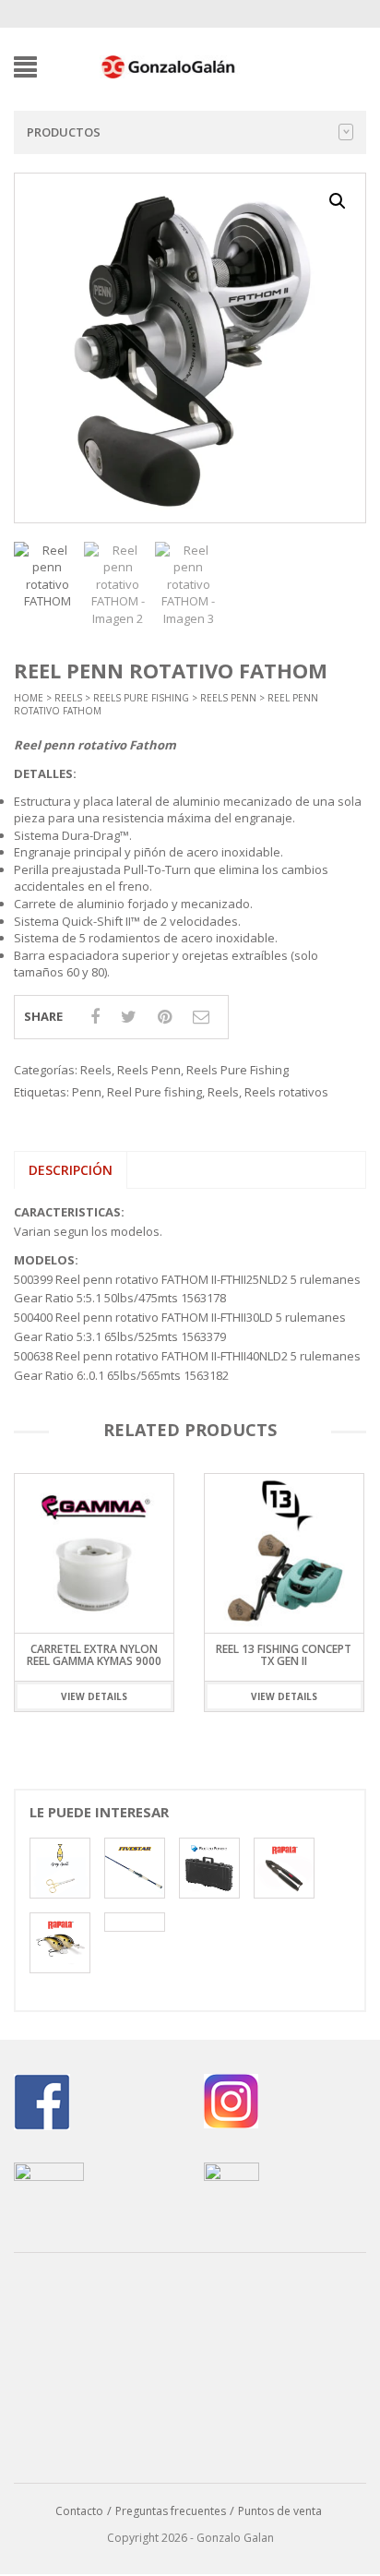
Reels (68, 698)
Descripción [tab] (71, 1170)
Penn (87, 1092)
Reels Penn (228, 698)
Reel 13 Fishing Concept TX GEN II (94, 1655)
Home (29, 698)
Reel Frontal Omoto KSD (284, 1649)
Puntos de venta (280, 2511)
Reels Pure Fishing (141, 698)
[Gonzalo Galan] (169, 66)
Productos (64, 132)
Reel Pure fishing (154, 1092)
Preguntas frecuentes (171, 2511)
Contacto (79, 2511)
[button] (338, 201)
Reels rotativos (286, 1092)
